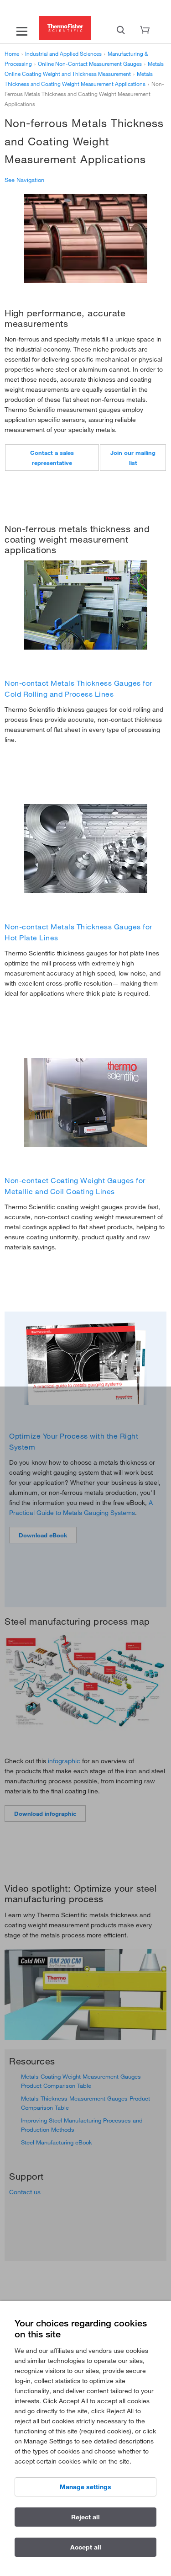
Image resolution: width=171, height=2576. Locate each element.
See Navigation (24, 180)
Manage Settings (85, 2487)
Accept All (86, 2547)
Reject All (85, 2517)
